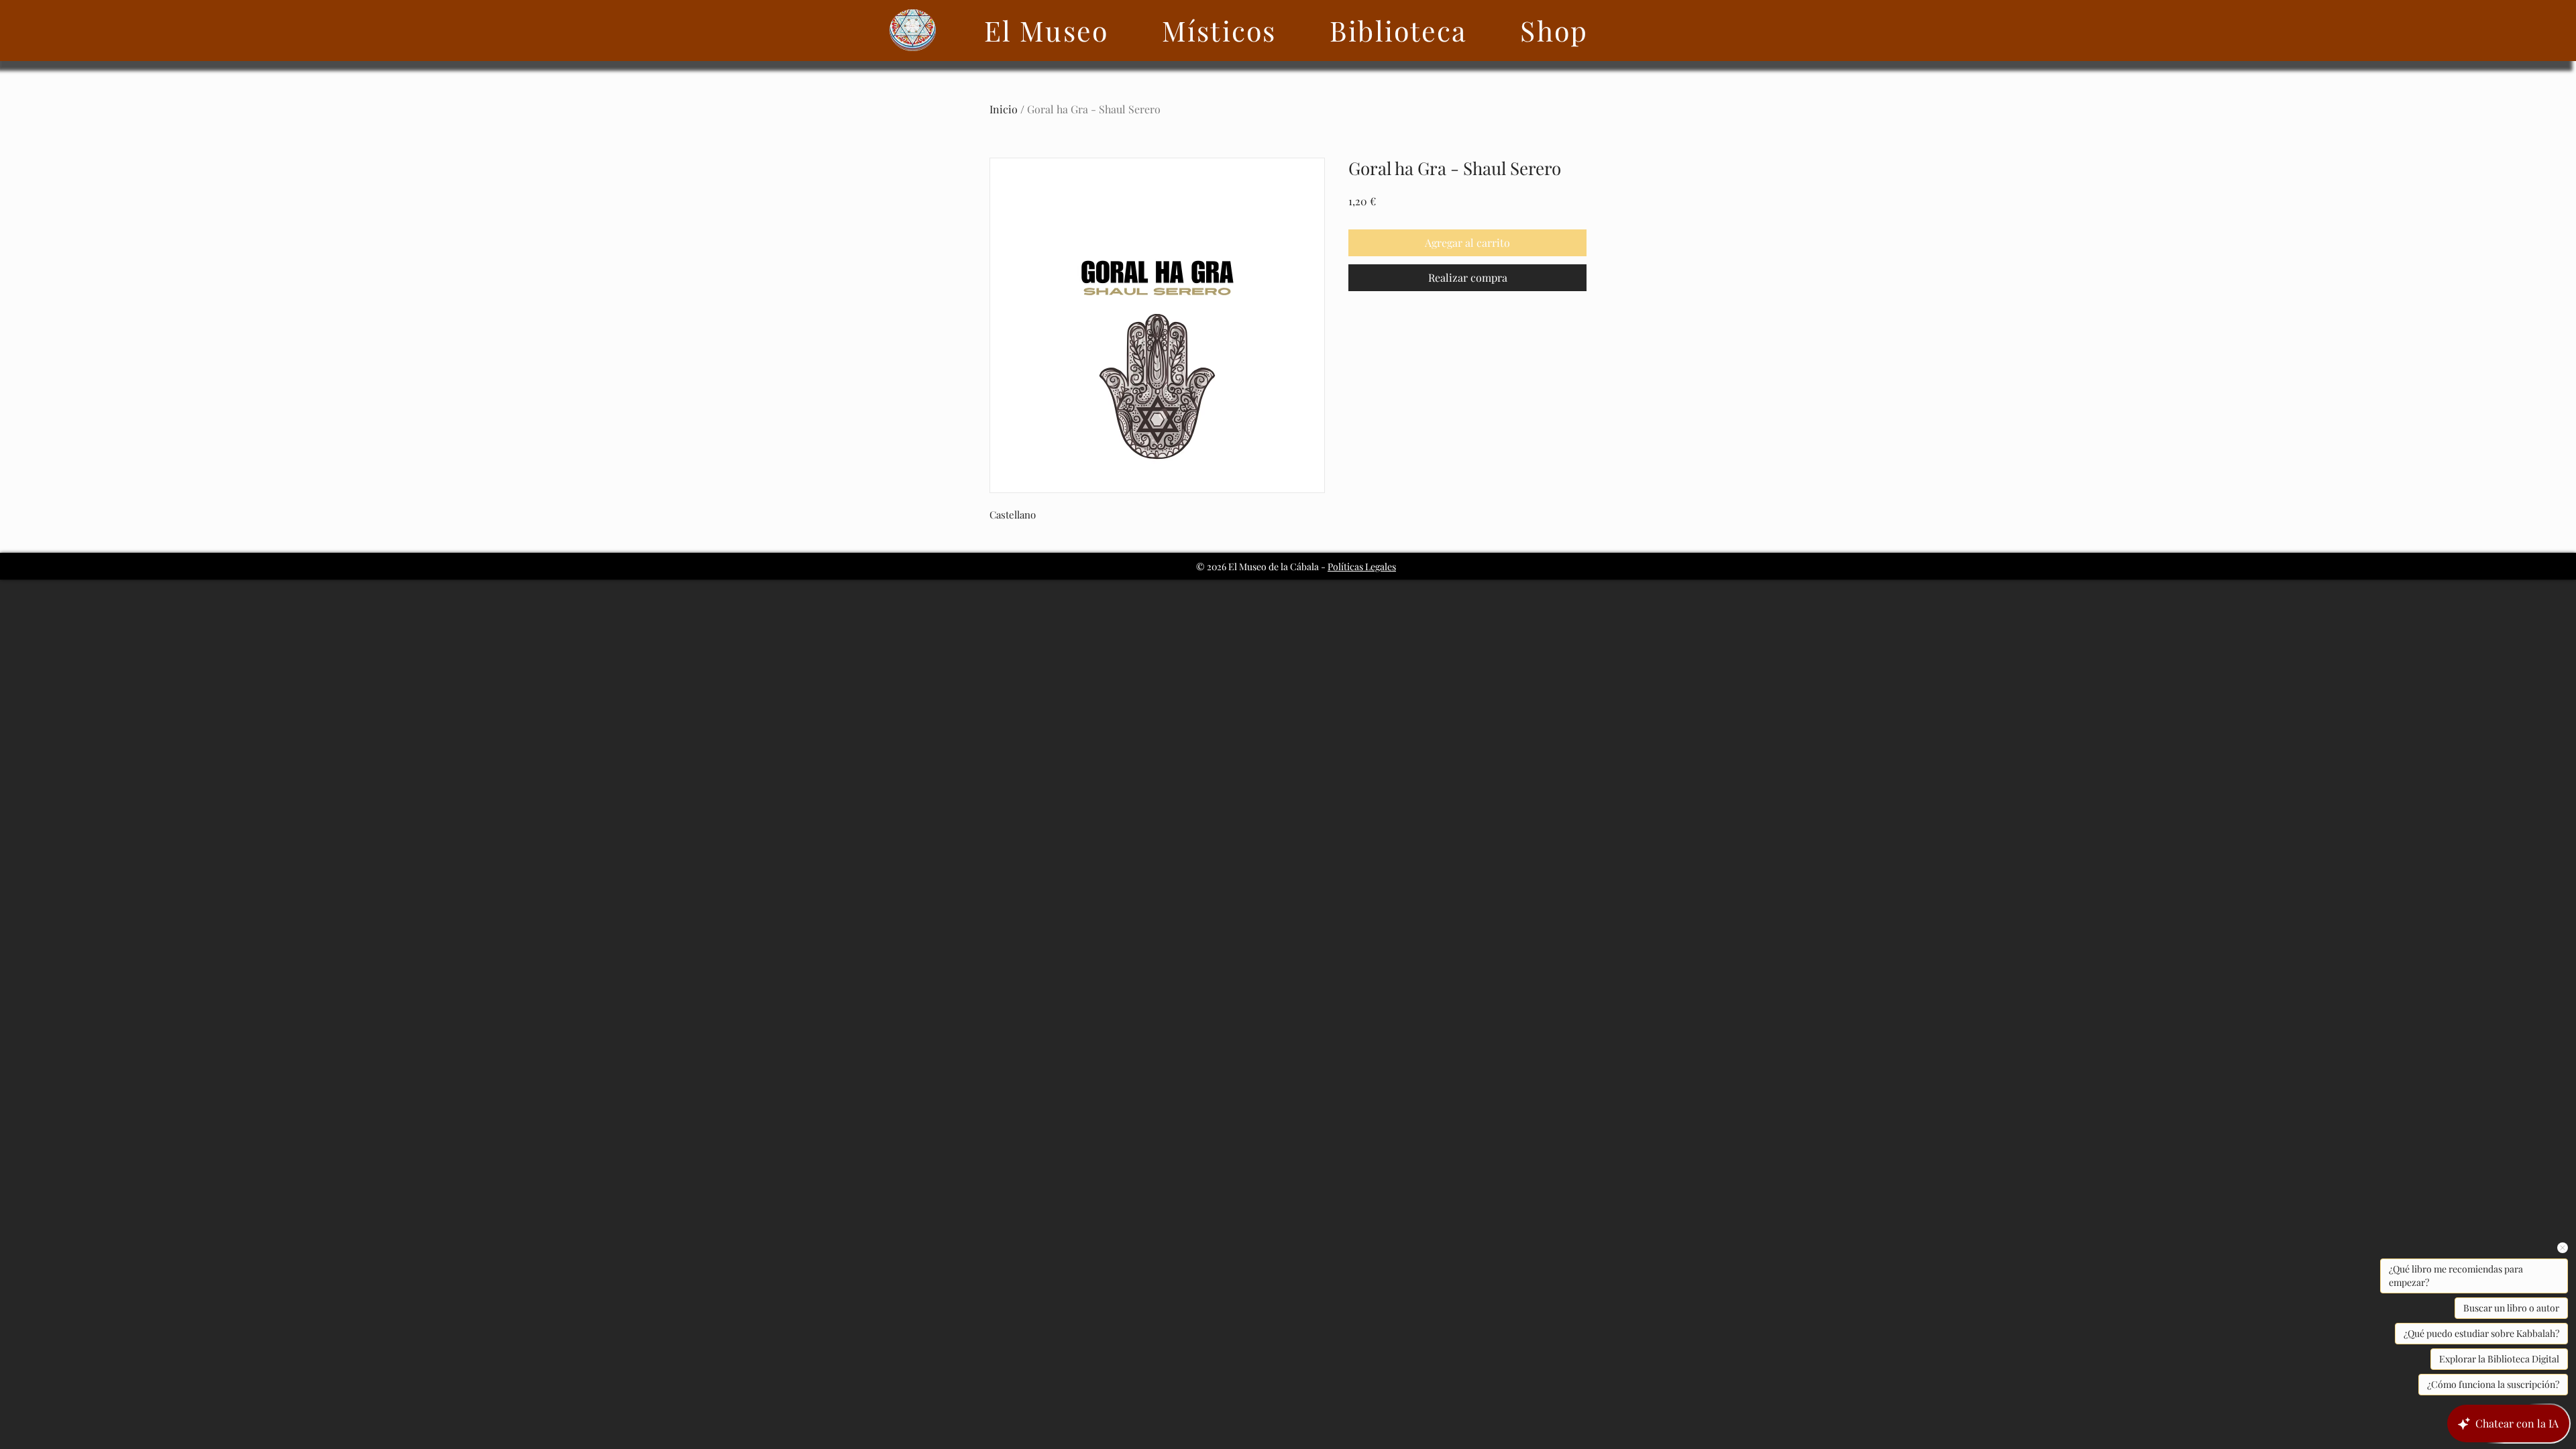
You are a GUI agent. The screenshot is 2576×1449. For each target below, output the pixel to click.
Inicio (1004, 109)
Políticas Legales (1362, 567)
